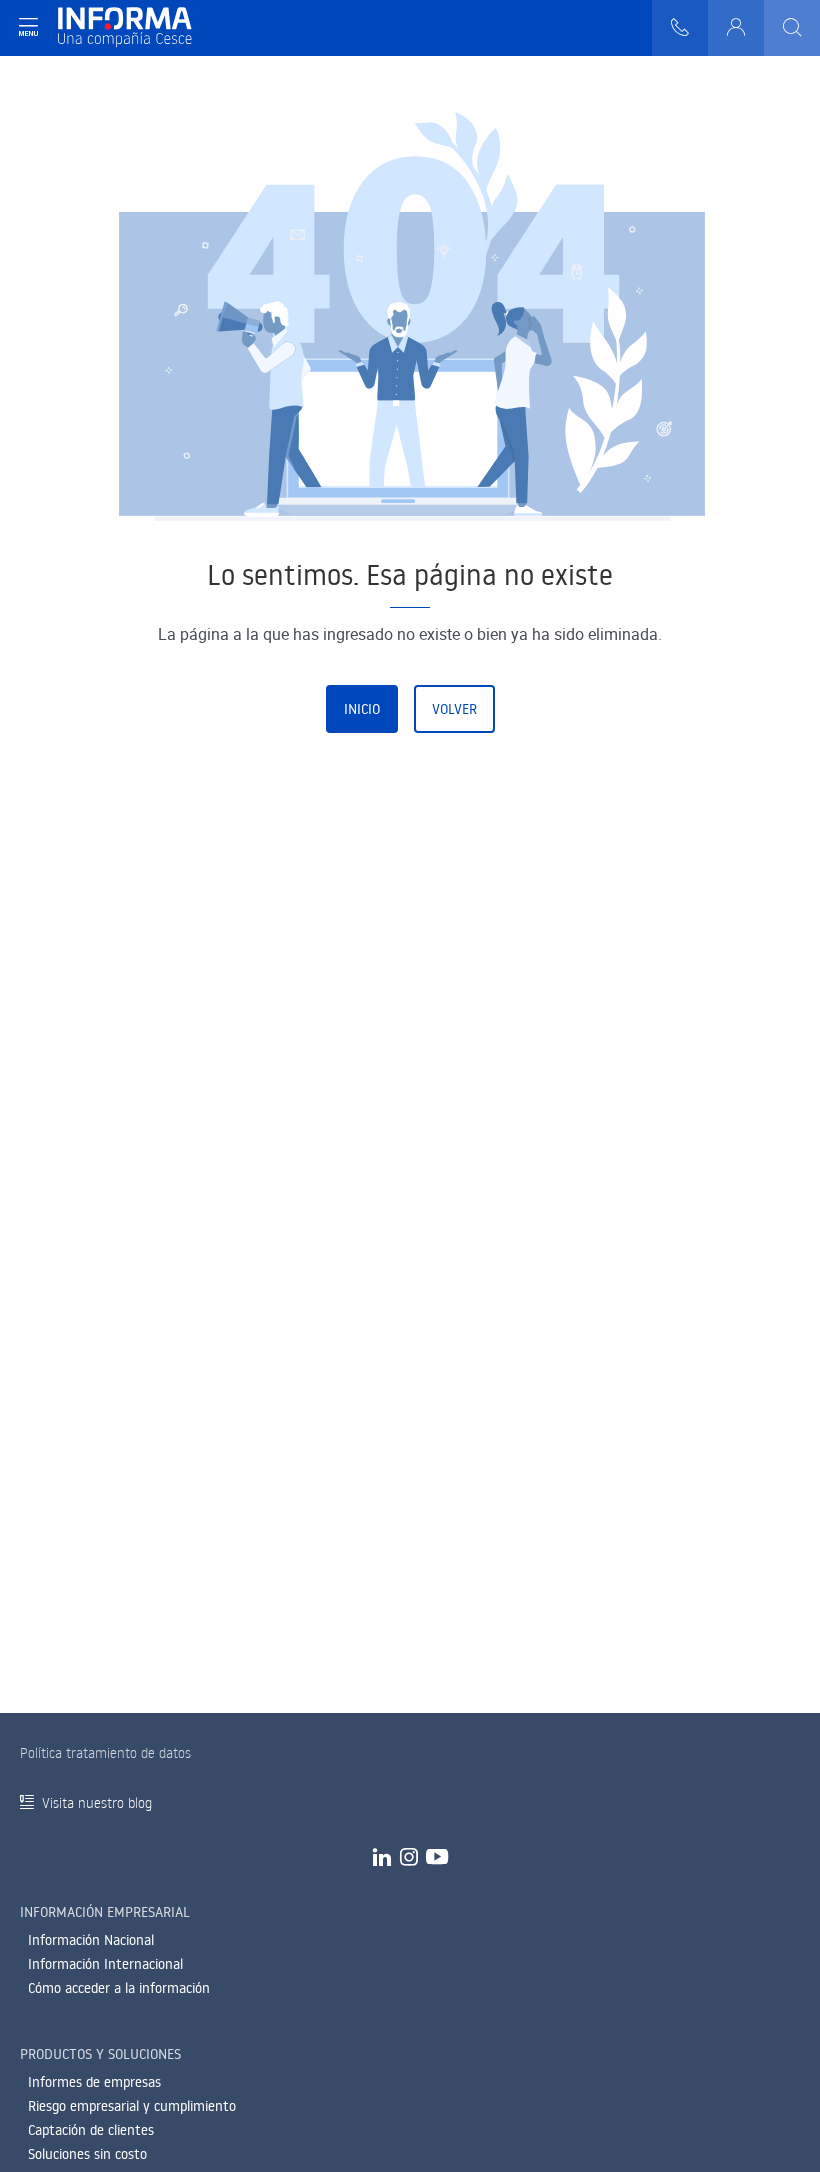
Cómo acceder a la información (119, 1988)
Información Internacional (105, 1964)
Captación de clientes (91, 2130)
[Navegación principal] (28, 28)
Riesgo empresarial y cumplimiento (132, 2106)
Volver (454, 709)
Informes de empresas (94, 2082)
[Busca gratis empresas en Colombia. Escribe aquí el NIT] (792, 28)
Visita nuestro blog (97, 1802)
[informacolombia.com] (125, 28)
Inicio (362, 709)
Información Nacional (91, 1940)
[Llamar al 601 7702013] (680, 28)
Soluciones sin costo (87, 2154)
